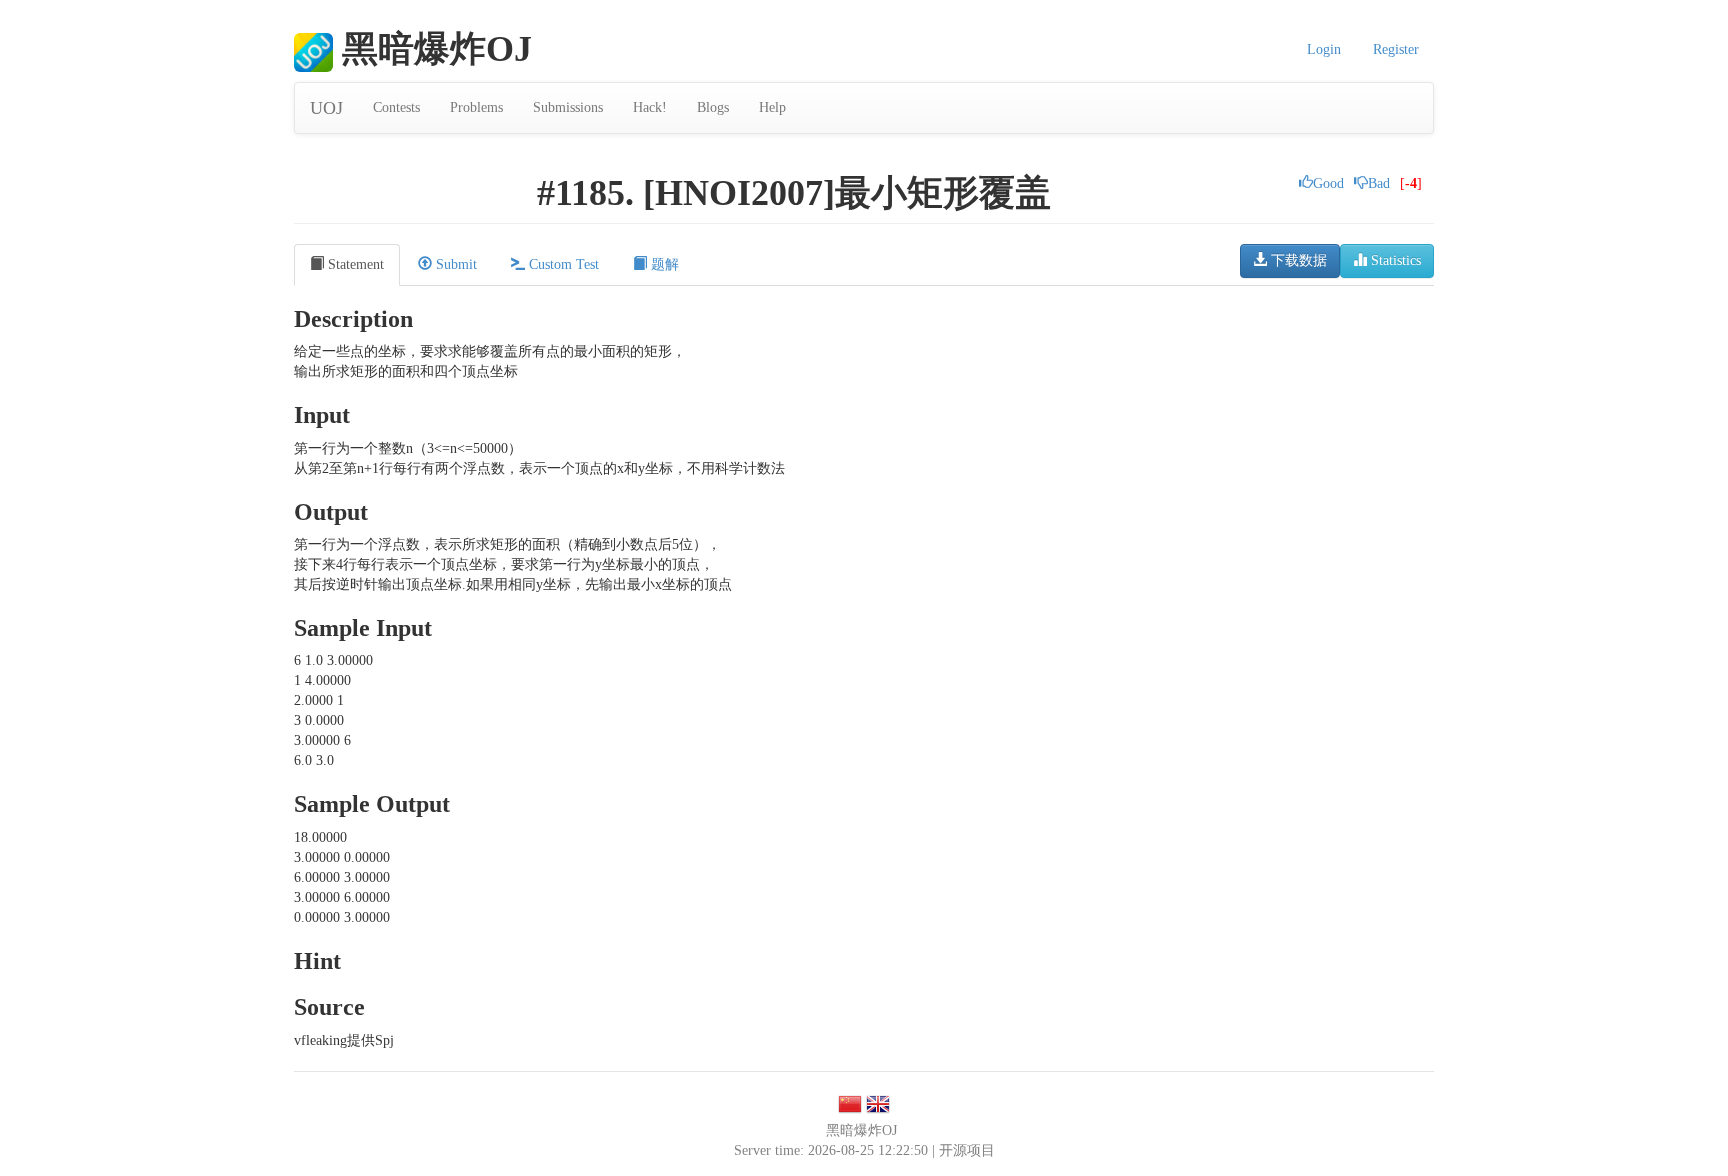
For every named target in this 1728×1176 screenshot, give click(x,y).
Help (772, 107)
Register (1396, 49)
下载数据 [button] (1297, 260)
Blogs (713, 107)
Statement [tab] (354, 264)
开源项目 (967, 1150)
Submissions (568, 107)
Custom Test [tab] (562, 264)
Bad (1379, 183)
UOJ (326, 108)
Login (1324, 49)
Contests (396, 107)
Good (1328, 183)
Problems (476, 107)
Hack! (650, 107)
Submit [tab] (454, 264)
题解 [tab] (663, 264)
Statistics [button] (1394, 260)
